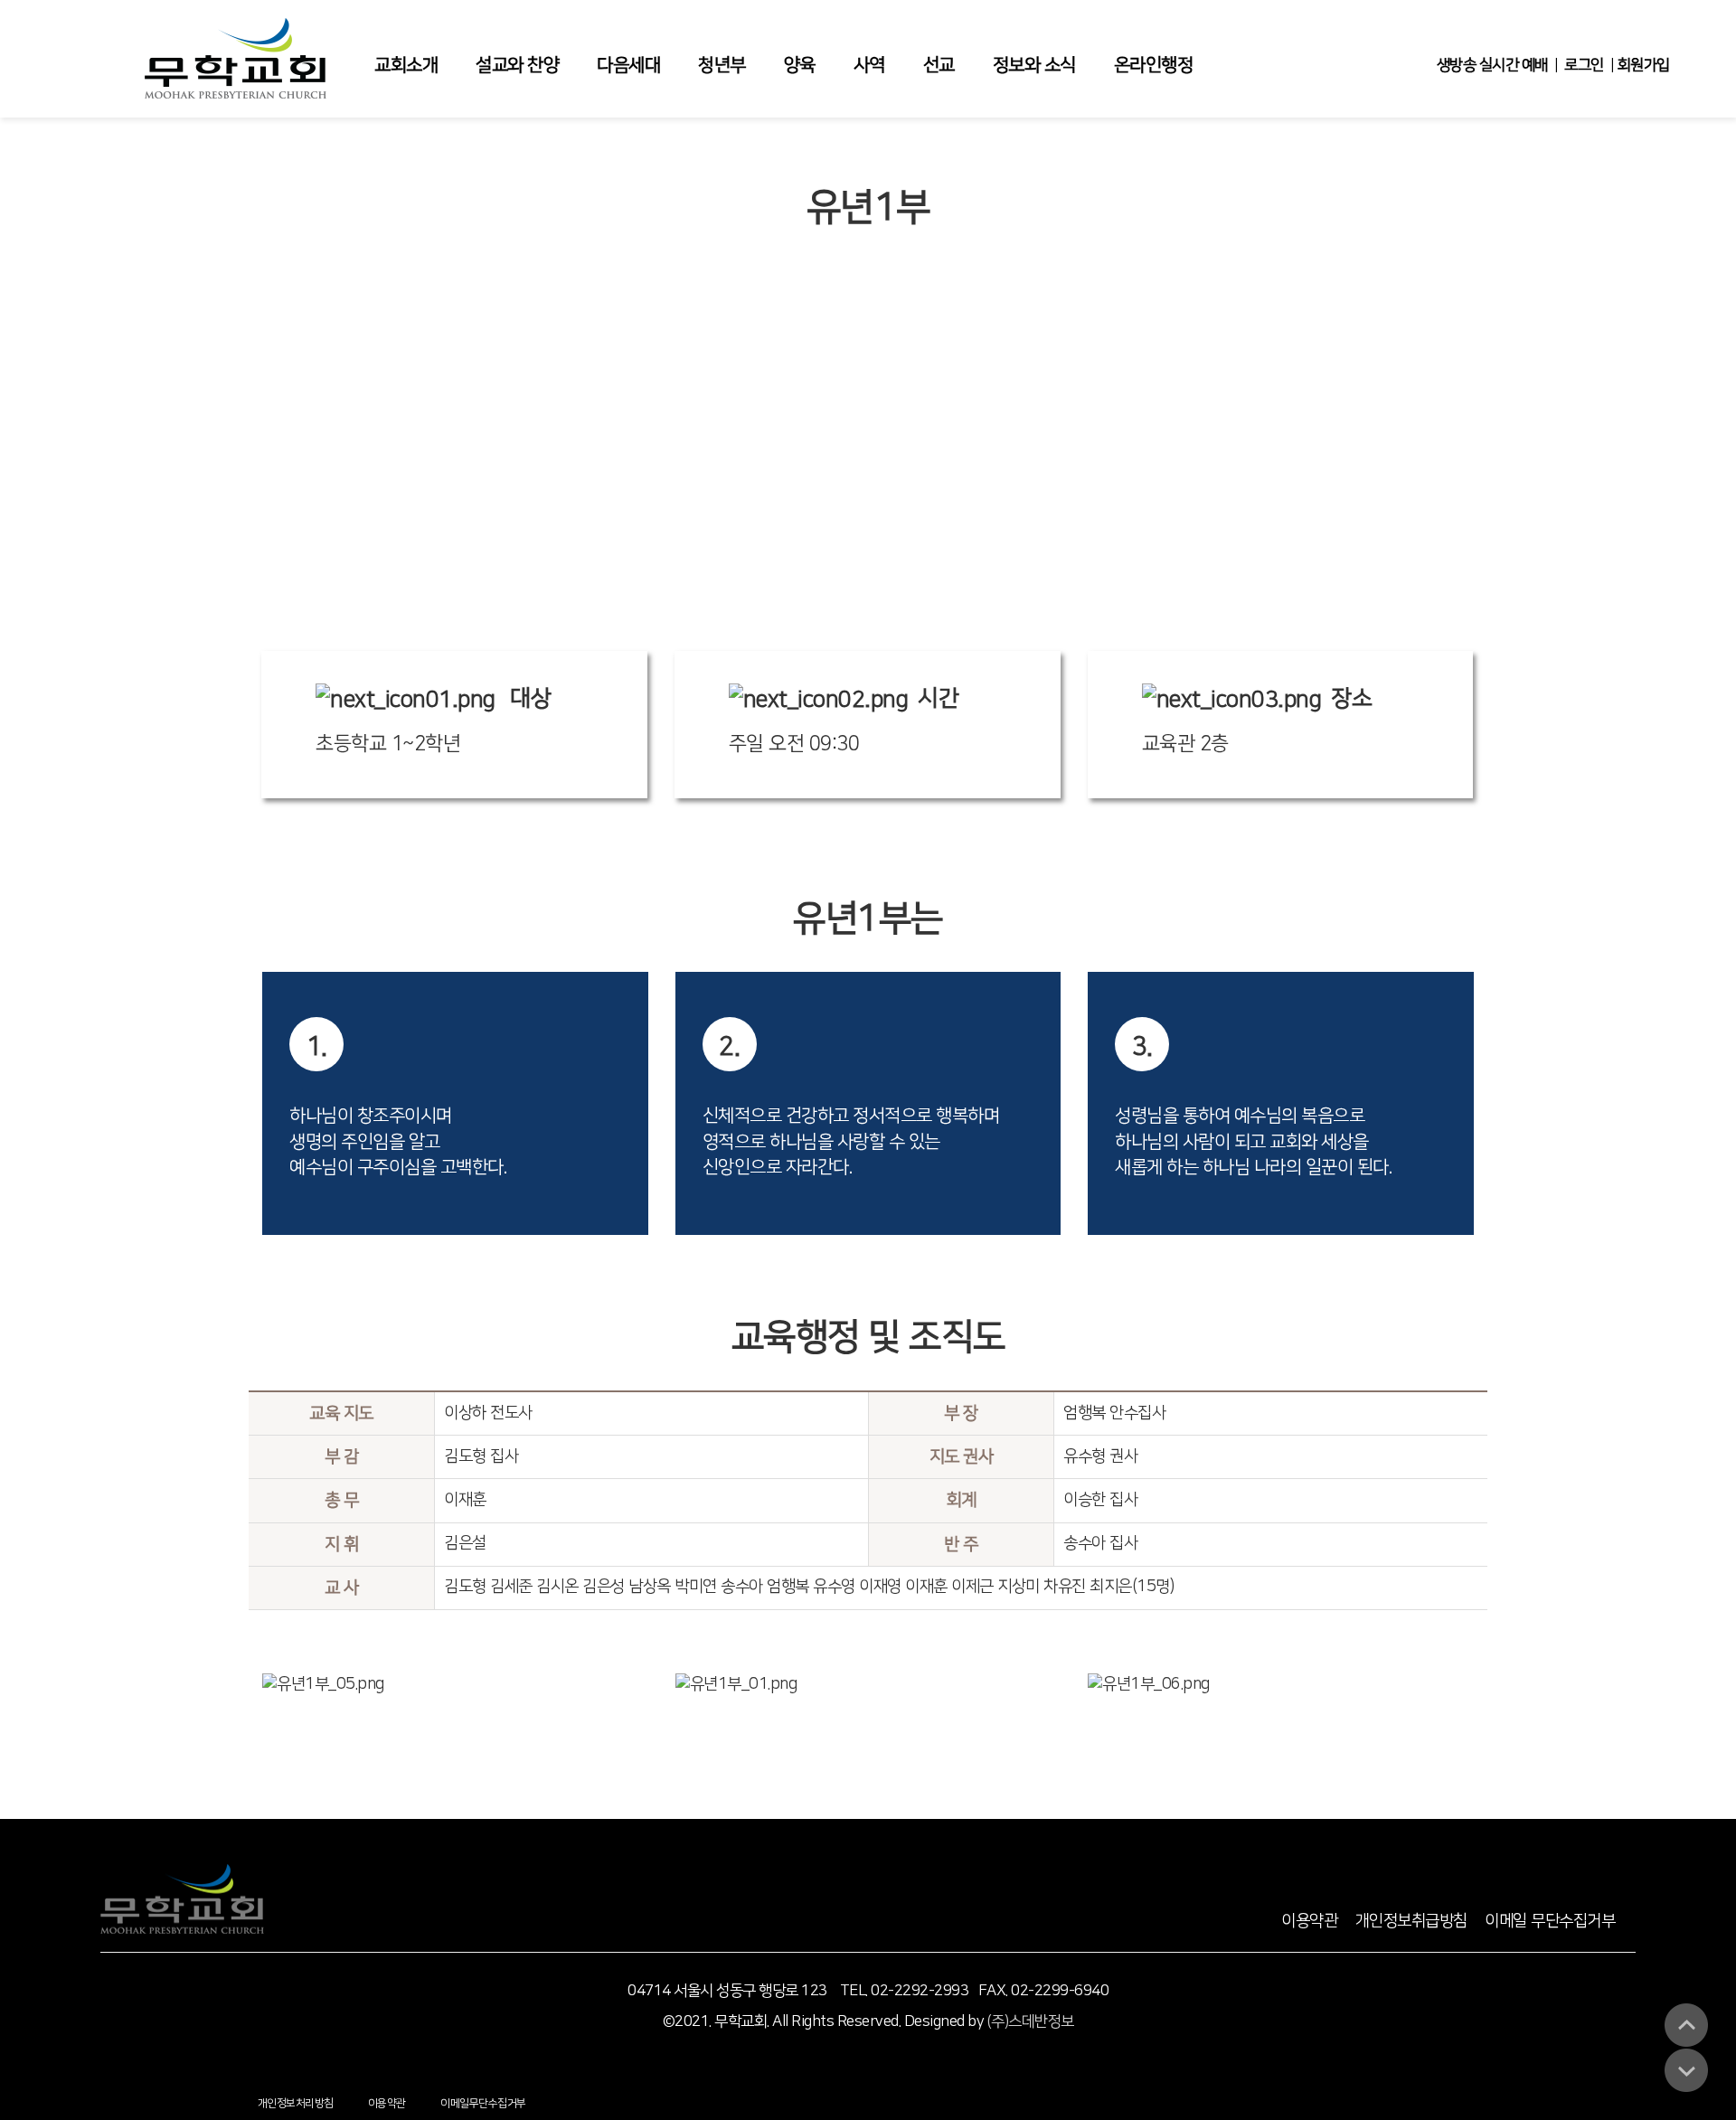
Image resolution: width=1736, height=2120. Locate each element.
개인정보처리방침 (296, 2103)
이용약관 (1309, 1921)
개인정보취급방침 (1411, 1921)
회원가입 (1643, 65)
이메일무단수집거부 (483, 2103)
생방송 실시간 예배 (1492, 65)
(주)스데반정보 (1031, 2021)
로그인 (1584, 65)
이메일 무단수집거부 (1550, 1921)
